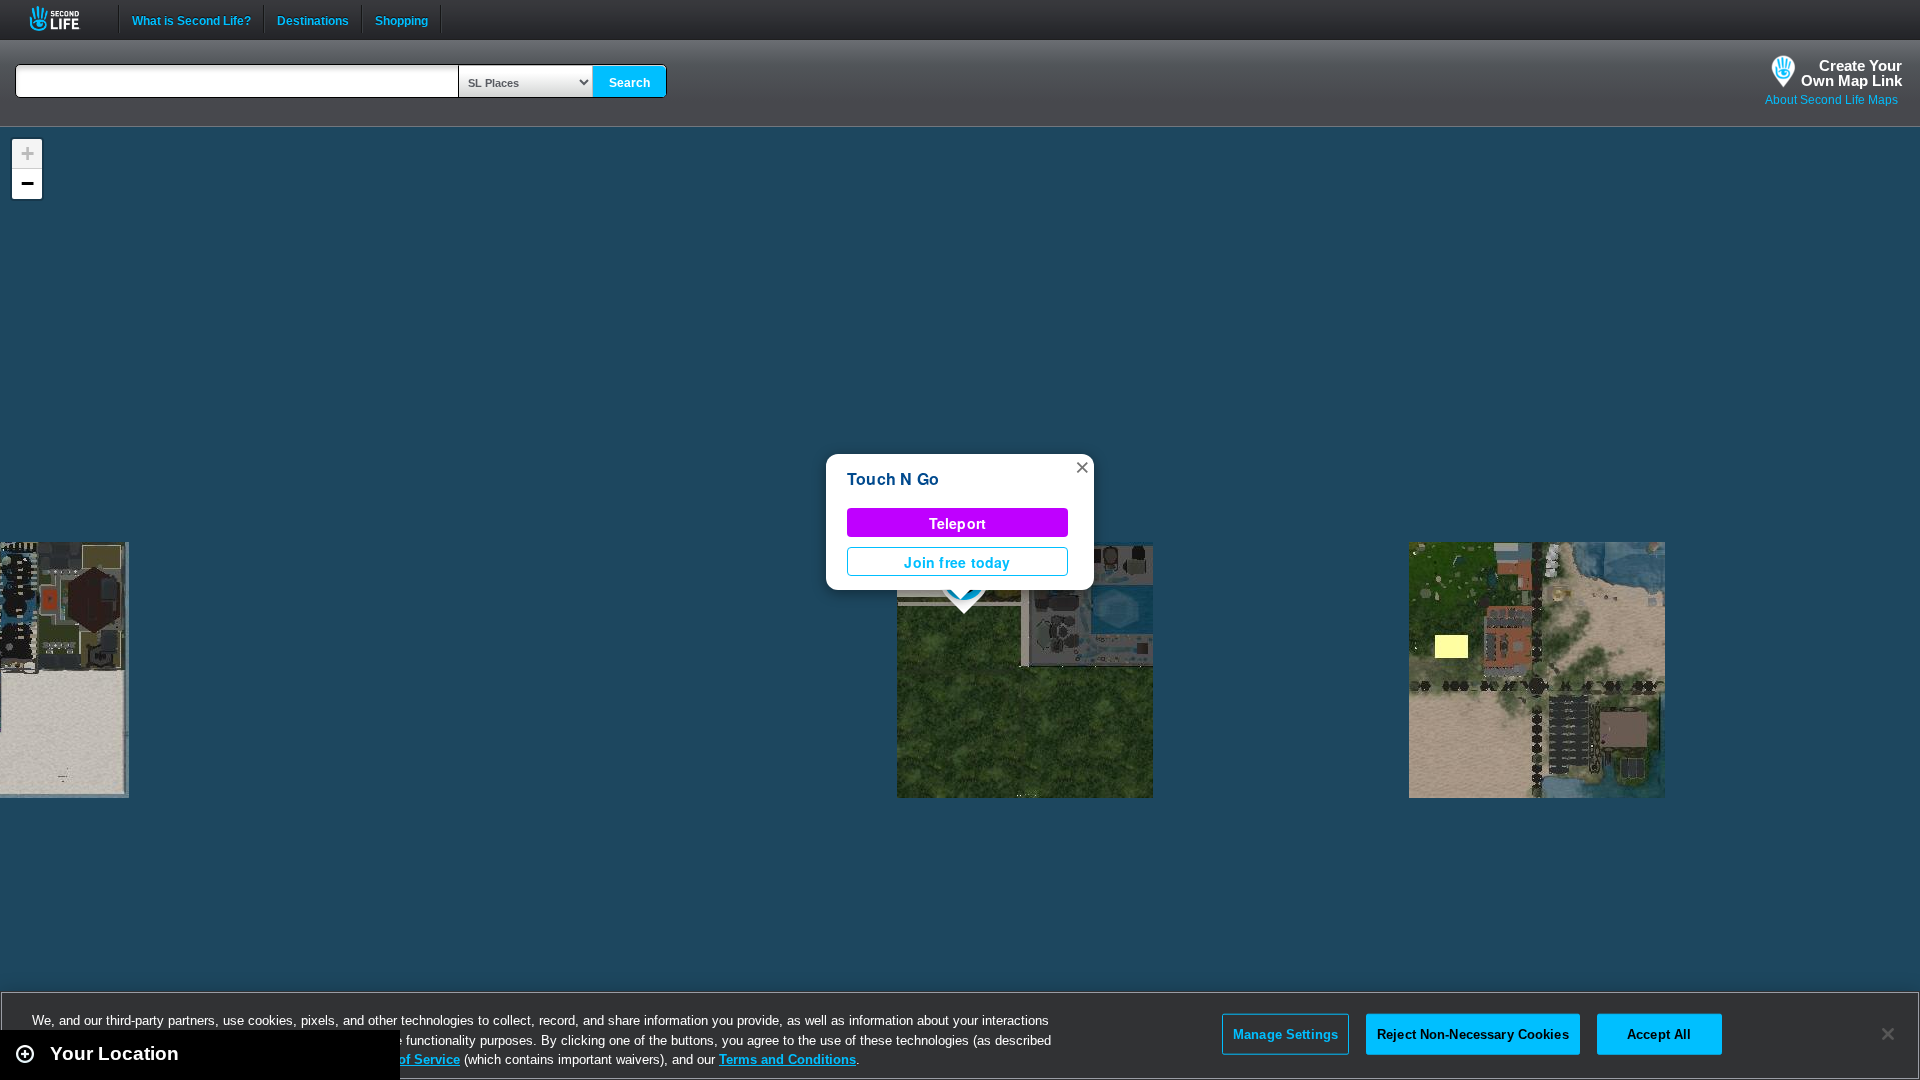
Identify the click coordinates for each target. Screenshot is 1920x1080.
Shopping (401, 19)
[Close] (1888, 1034)
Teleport (958, 523)
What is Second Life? (191, 19)
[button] (1082, 466)
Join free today (957, 562)
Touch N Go (893, 478)
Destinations (313, 19)
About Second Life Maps (1831, 100)
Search (629, 83)
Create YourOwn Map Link (1851, 73)
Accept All (1659, 1033)
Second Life (65, 18)
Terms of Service (408, 1059)
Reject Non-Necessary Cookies (1473, 1033)
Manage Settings (1285, 1033)
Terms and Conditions (787, 1059)
